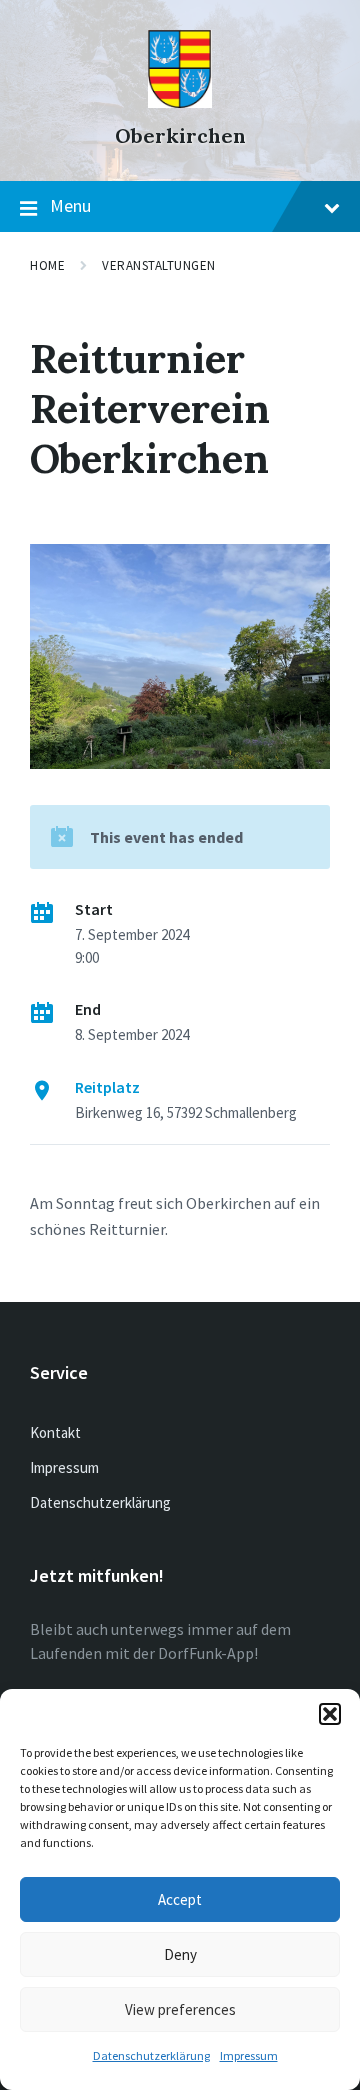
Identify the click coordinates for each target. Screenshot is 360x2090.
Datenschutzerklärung (151, 2055)
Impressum (249, 2055)
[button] (330, 1714)
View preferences (180, 2009)
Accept (180, 1899)
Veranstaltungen (159, 265)
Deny (180, 1954)
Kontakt (55, 1432)
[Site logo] (180, 102)
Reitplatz (107, 1087)
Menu (70, 205)
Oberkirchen (180, 135)
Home (47, 265)
